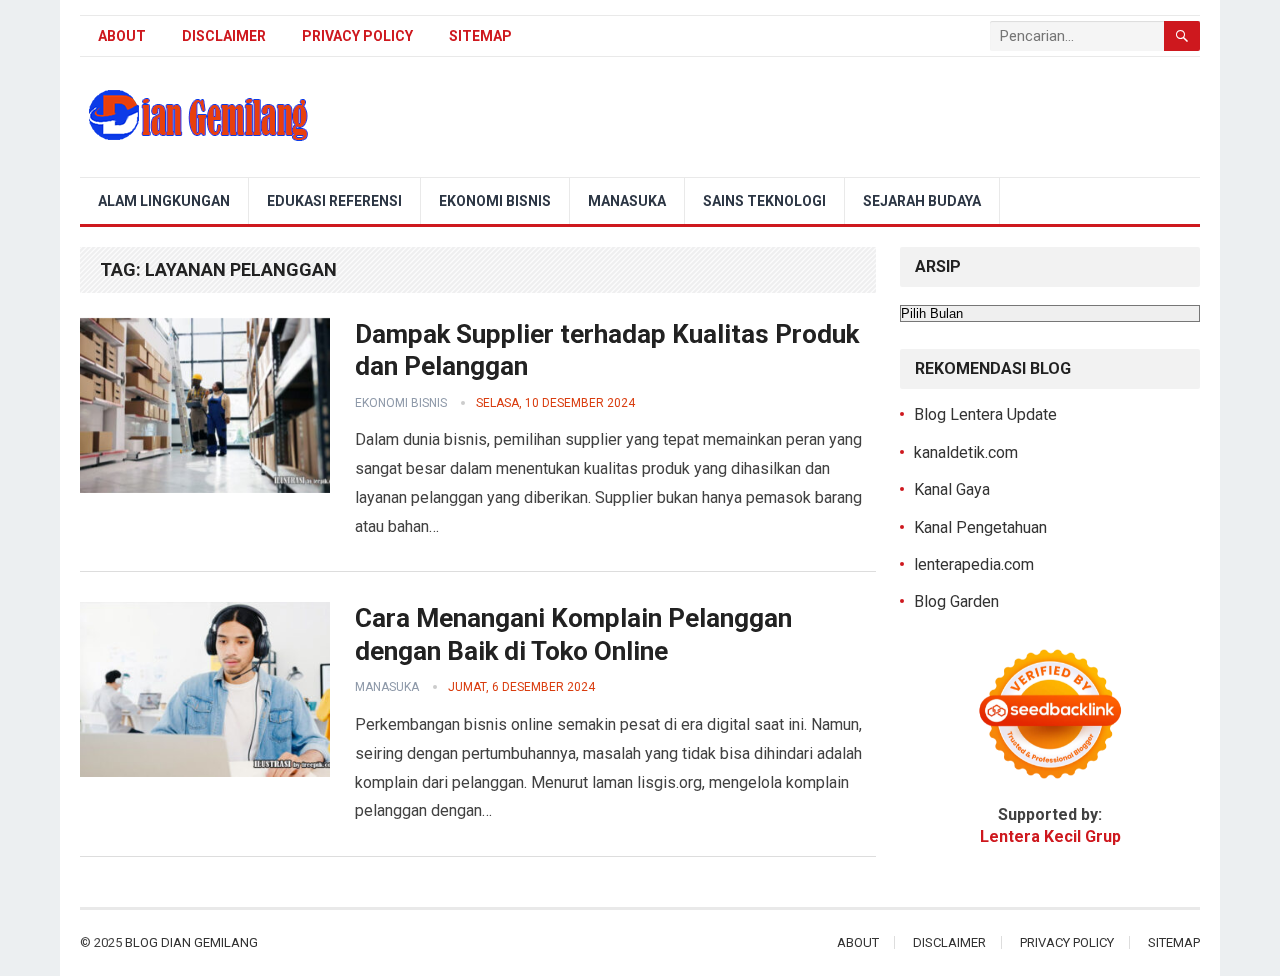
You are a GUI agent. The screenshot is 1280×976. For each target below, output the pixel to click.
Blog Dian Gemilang (191, 942)
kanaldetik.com (966, 452)
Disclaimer (224, 36)
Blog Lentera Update (985, 414)
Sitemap (480, 36)
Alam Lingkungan (164, 201)
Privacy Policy (357, 36)
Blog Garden (956, 601)
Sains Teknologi (764, 201)
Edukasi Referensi (334, 201)
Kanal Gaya (952, 489)
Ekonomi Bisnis (495, 201)
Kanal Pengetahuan (980, 527)
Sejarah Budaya (922, 201)
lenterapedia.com (974, 564)
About (122, 36)
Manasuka (627, 201)
